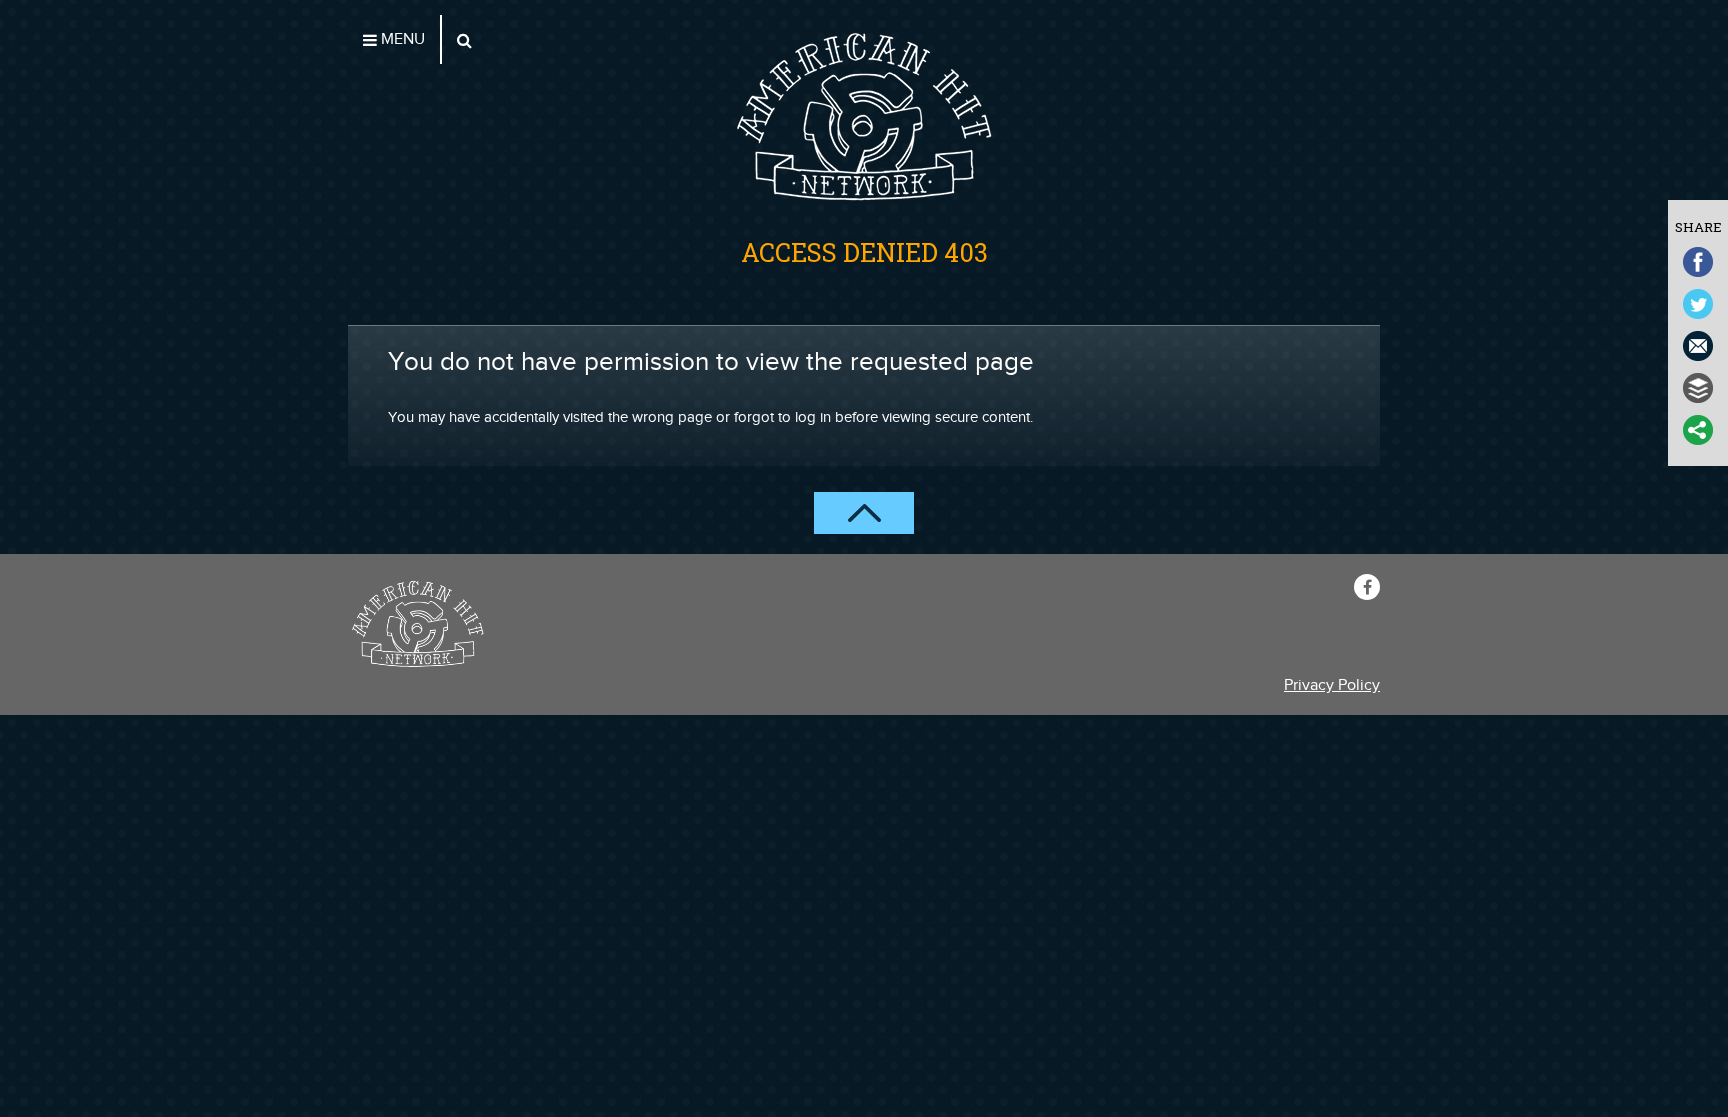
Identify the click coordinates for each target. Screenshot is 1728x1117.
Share (1698, 227)
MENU (401, 39)
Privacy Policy (1332, 685)
